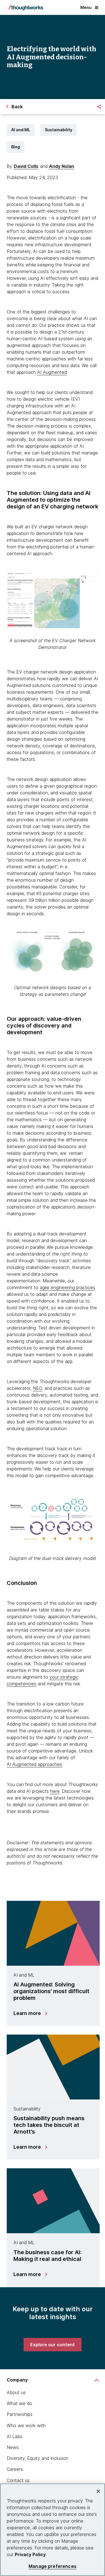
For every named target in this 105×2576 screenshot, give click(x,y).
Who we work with (26, 2425)
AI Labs (15, 2436)
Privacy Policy (30, 2554)
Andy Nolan (62, 166)
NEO (37, 1388)
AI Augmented (52, 372)
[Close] (98, 2491)
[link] (53, 2345)
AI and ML (21, 130)
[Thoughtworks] (26, 8)
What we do (19, 2403)
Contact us (18, 2480)
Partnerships (20, 2414)
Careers (15, 2469)
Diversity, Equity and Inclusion (38, 2458)
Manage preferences (53, 2566)
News (13, 2447)
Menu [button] (86, 7)
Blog (16, 147)
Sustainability (59, 130)
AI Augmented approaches (34, 1764)
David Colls (26, 166)
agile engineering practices (67, 1287)
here (55, 1791)
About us (16, 2392)
